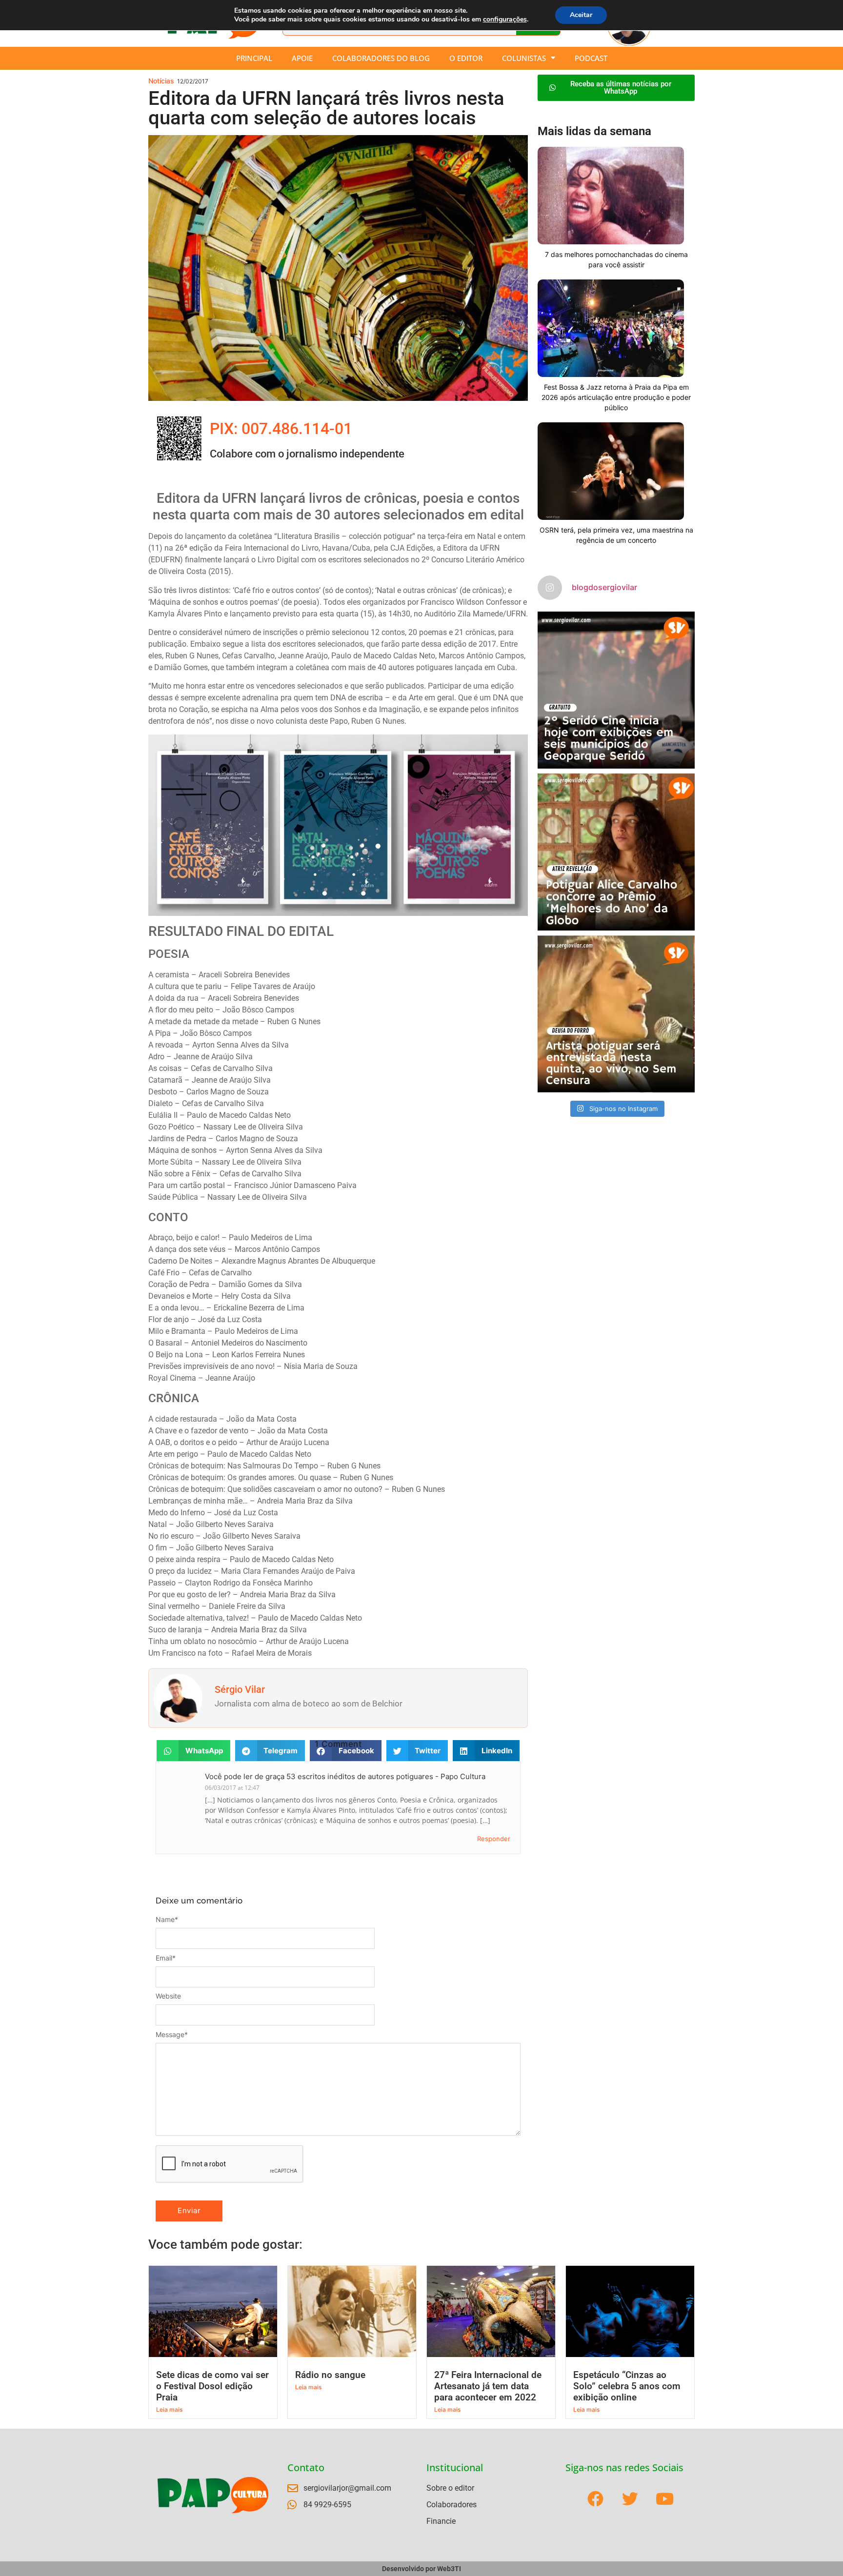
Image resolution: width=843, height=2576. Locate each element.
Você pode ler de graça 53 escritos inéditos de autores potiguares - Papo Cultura (345, 1776)
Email (166, 1958)
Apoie (302, 58)
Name (167, 1920)
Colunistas (524, 58)
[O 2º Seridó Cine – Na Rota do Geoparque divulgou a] (616, 690)
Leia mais (169, 2409)
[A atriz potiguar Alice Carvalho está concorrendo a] (616, 852)
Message (172, 2035)
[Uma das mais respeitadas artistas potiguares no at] (616, 1014)
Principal (254, 58)
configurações (505, 20)
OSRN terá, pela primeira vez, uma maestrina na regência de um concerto (616, 535)
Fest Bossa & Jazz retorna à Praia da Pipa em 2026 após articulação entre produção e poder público (616, 397)
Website (168, 1996)
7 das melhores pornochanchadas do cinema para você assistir (616, 259)
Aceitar (581, 15)
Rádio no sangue (330, 2375)
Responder (494, 1839)
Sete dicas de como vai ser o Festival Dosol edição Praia (212, 2386)
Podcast (591, 58)
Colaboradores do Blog (381, 58)
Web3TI (449, 2569)
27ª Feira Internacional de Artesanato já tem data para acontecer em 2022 (488, 2386)
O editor (466, 58)
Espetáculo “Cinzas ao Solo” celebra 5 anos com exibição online (627, 2386)
